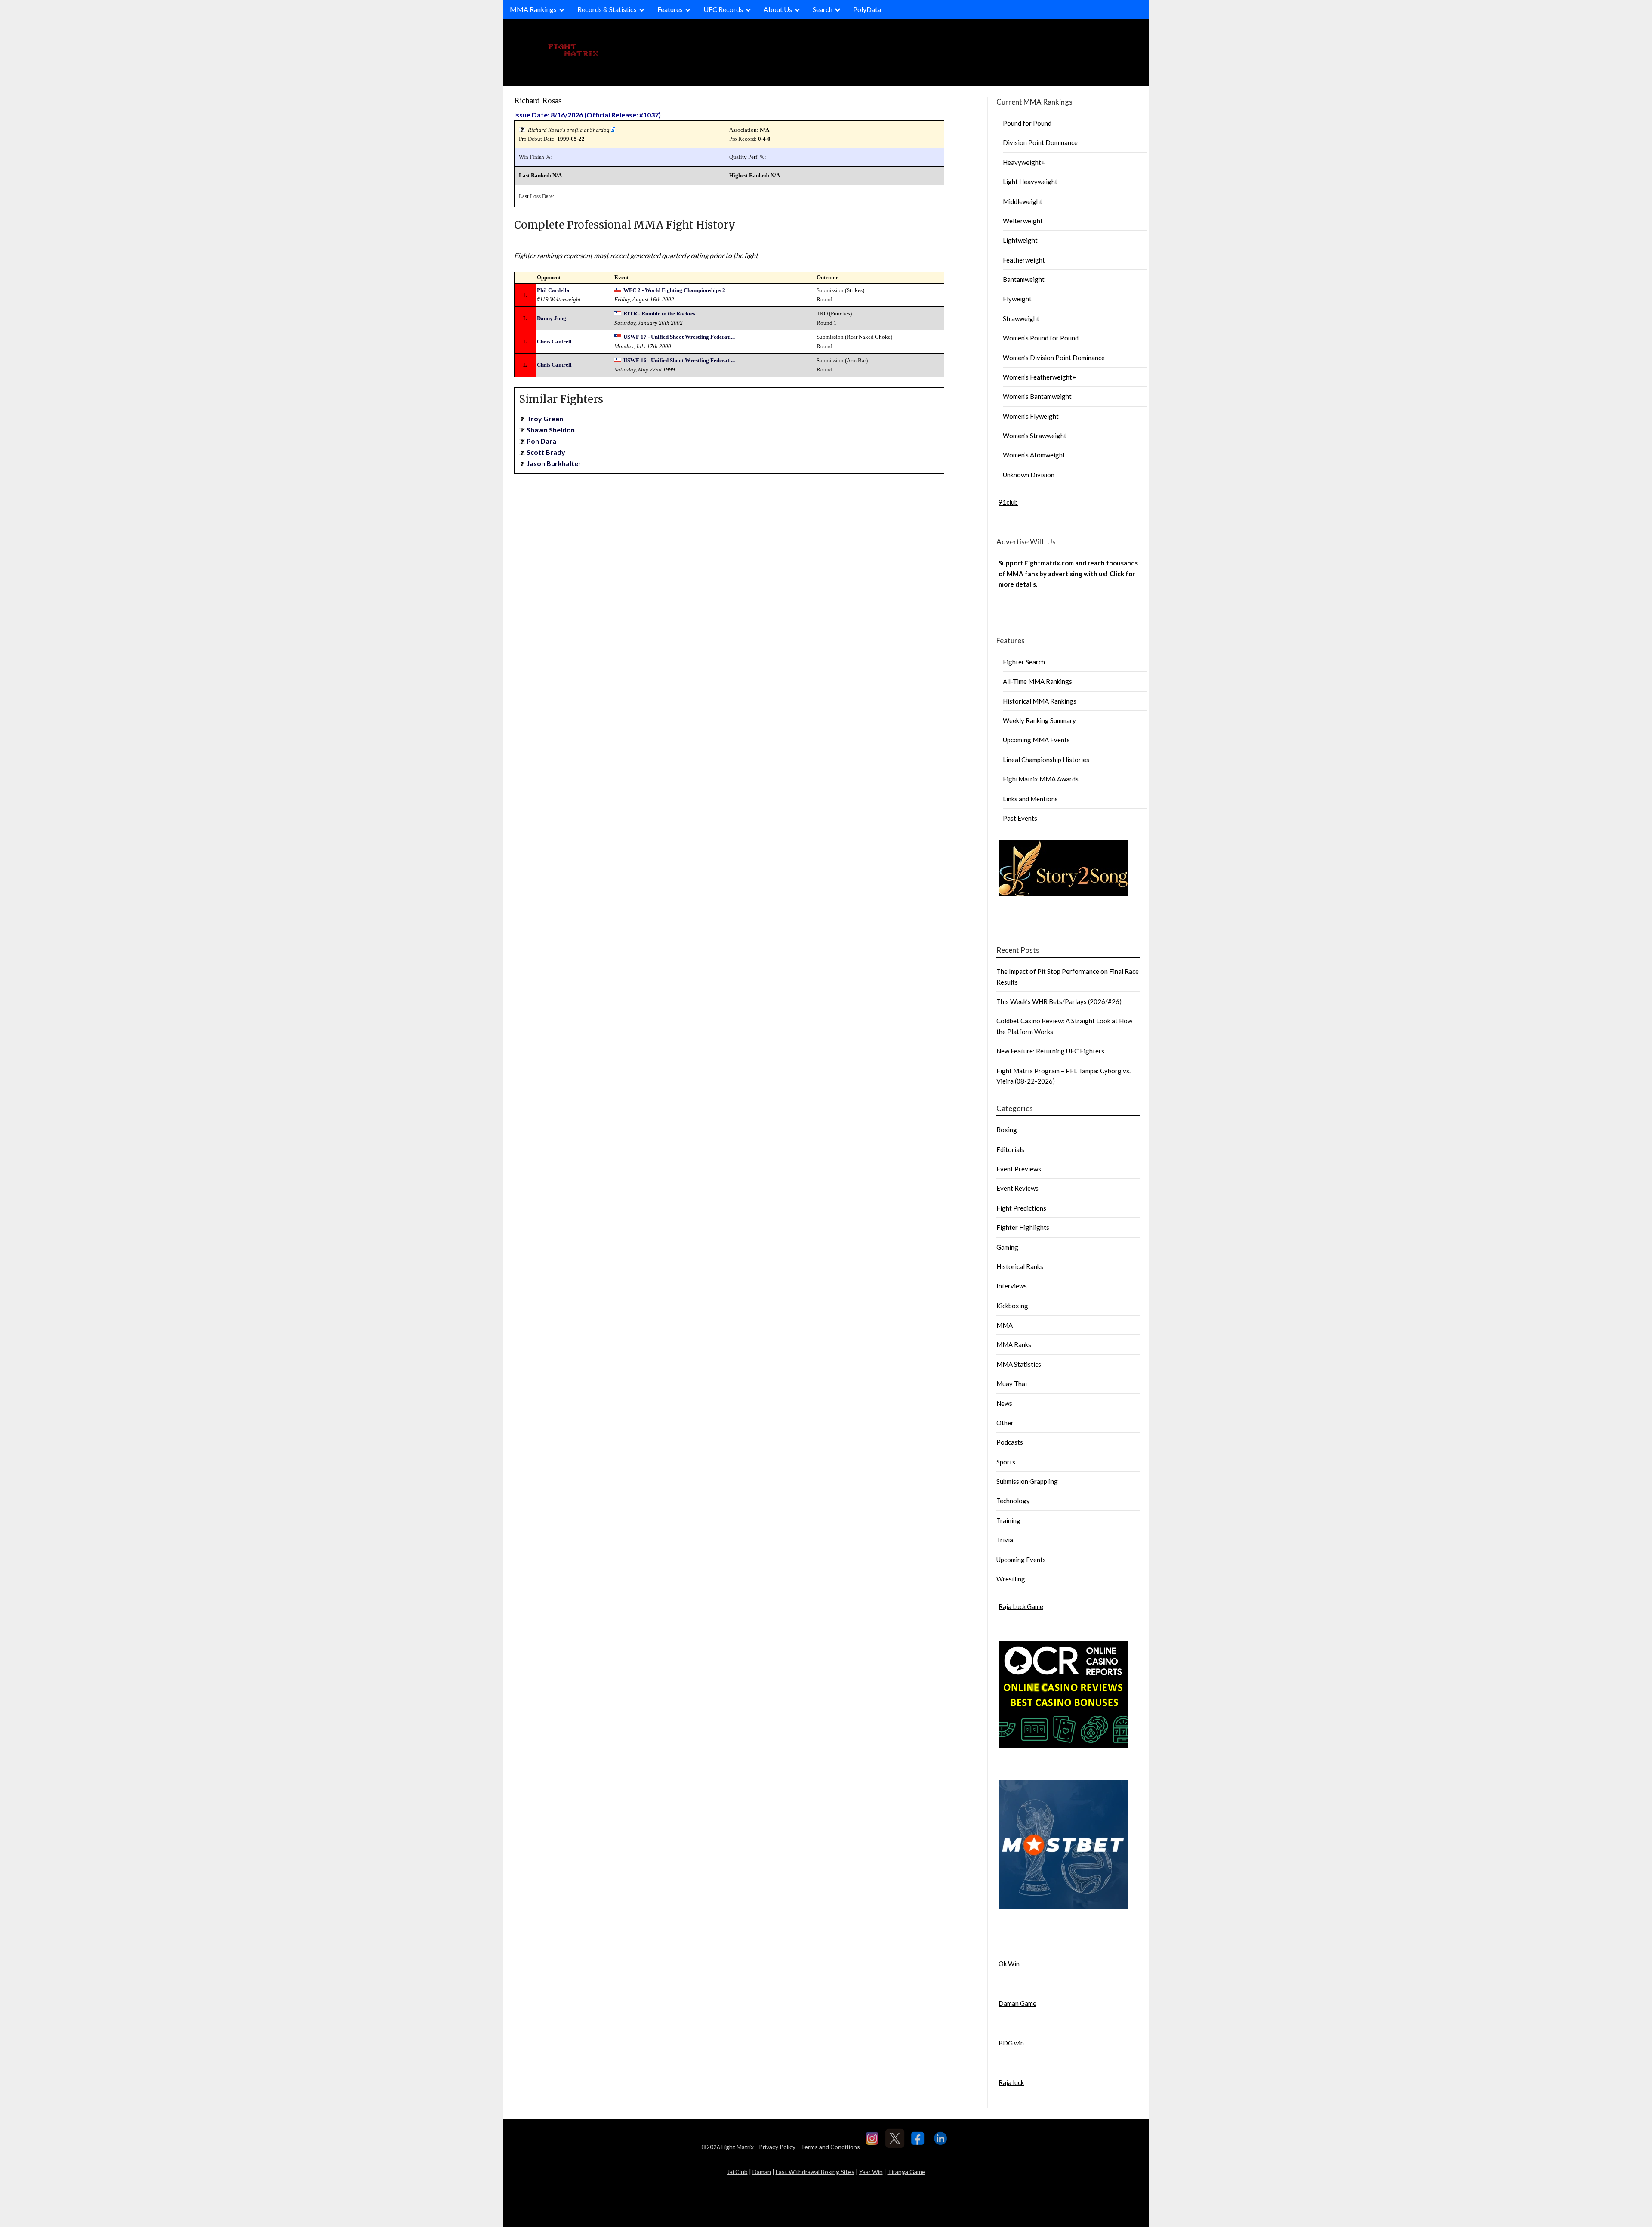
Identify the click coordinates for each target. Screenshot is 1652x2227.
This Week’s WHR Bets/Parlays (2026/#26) (1059, 1001)
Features (670, 9)
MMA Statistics (1019, 1364)
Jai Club (737, 2172)
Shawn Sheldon (551, 430)
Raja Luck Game (1021, 1606)
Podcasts (1010, 1442)
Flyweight (1017, 299)
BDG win (1011, 2043)
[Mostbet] (1063, 1907)
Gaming (1007, 1247)
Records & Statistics (607, 9)
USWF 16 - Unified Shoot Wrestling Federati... (679, 360)
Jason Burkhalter (554, 463)
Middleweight (1023, 201)
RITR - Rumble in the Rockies (659, 314)
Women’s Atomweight (1034, 455)
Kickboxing (1012, 1306)
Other (1005, 1423)
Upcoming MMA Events (1036, 740)
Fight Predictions (1021, 1208)
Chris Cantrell (554, 341)
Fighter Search (1024, 662)
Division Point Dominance (1040, 142)
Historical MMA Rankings (1040, 701)
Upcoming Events (1021, 1560)
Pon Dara (541, 441)
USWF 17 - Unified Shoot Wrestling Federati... (679, 337)
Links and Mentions (1030, 799)
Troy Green (545, 419)
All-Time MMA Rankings (1037, 681)
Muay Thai (1012, 1384)
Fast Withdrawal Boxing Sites (815, 2172)
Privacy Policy (777, 2147)
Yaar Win (871, 2172)
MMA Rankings (533, 9)
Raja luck (1011, 2082)
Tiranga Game (906, 2172)
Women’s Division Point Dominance (1054, 358)
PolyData (867, 9)
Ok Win (1009, 1964)
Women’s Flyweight (1031, 416)
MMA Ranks (1014, 1344)
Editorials (1010, 1149)
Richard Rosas (538, 100)
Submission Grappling (1027, 1481)
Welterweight (1023, 221)
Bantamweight (1024, 279)
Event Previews (1019, 1169)
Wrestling (1011, 1579)
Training (1008, 1520)
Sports (1006, 1462)
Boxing (1007, 1130)
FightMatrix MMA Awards (1041, 779)
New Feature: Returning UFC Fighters (1050, 1051)
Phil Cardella (553, 290)
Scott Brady (546, 452)
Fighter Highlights (1023, 1227)
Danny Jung (552, 318)
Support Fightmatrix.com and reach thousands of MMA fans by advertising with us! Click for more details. (1068, 573)
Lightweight (1020, 240)
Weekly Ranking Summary (1039, 720)
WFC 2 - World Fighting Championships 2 (674, 290)
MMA (1005, 1325)
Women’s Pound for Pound (1041, 338)
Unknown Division (1029, 475)
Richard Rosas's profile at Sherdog (569, 130)
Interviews (1012, 1286)
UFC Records (723, 9)
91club (1008, 502)
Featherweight (1024, 260)
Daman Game (1017, 2003)
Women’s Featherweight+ (1039, 377)
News (1004, 1403)
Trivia (1005, 1540)
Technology (1013, 1501)
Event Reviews (1017, 1188)
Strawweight (1021, 318)
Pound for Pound (1027, 123)
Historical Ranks (1020, 1266)
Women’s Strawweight (1035, 436)
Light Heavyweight (1030, 182)
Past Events (1020, 818)
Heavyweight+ (1024, 162)
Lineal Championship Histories (1046, 760)
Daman (762, 2172)
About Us (778, 9)
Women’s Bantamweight (1037, 396)
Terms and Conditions (830, 2147)
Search (823, 9)
